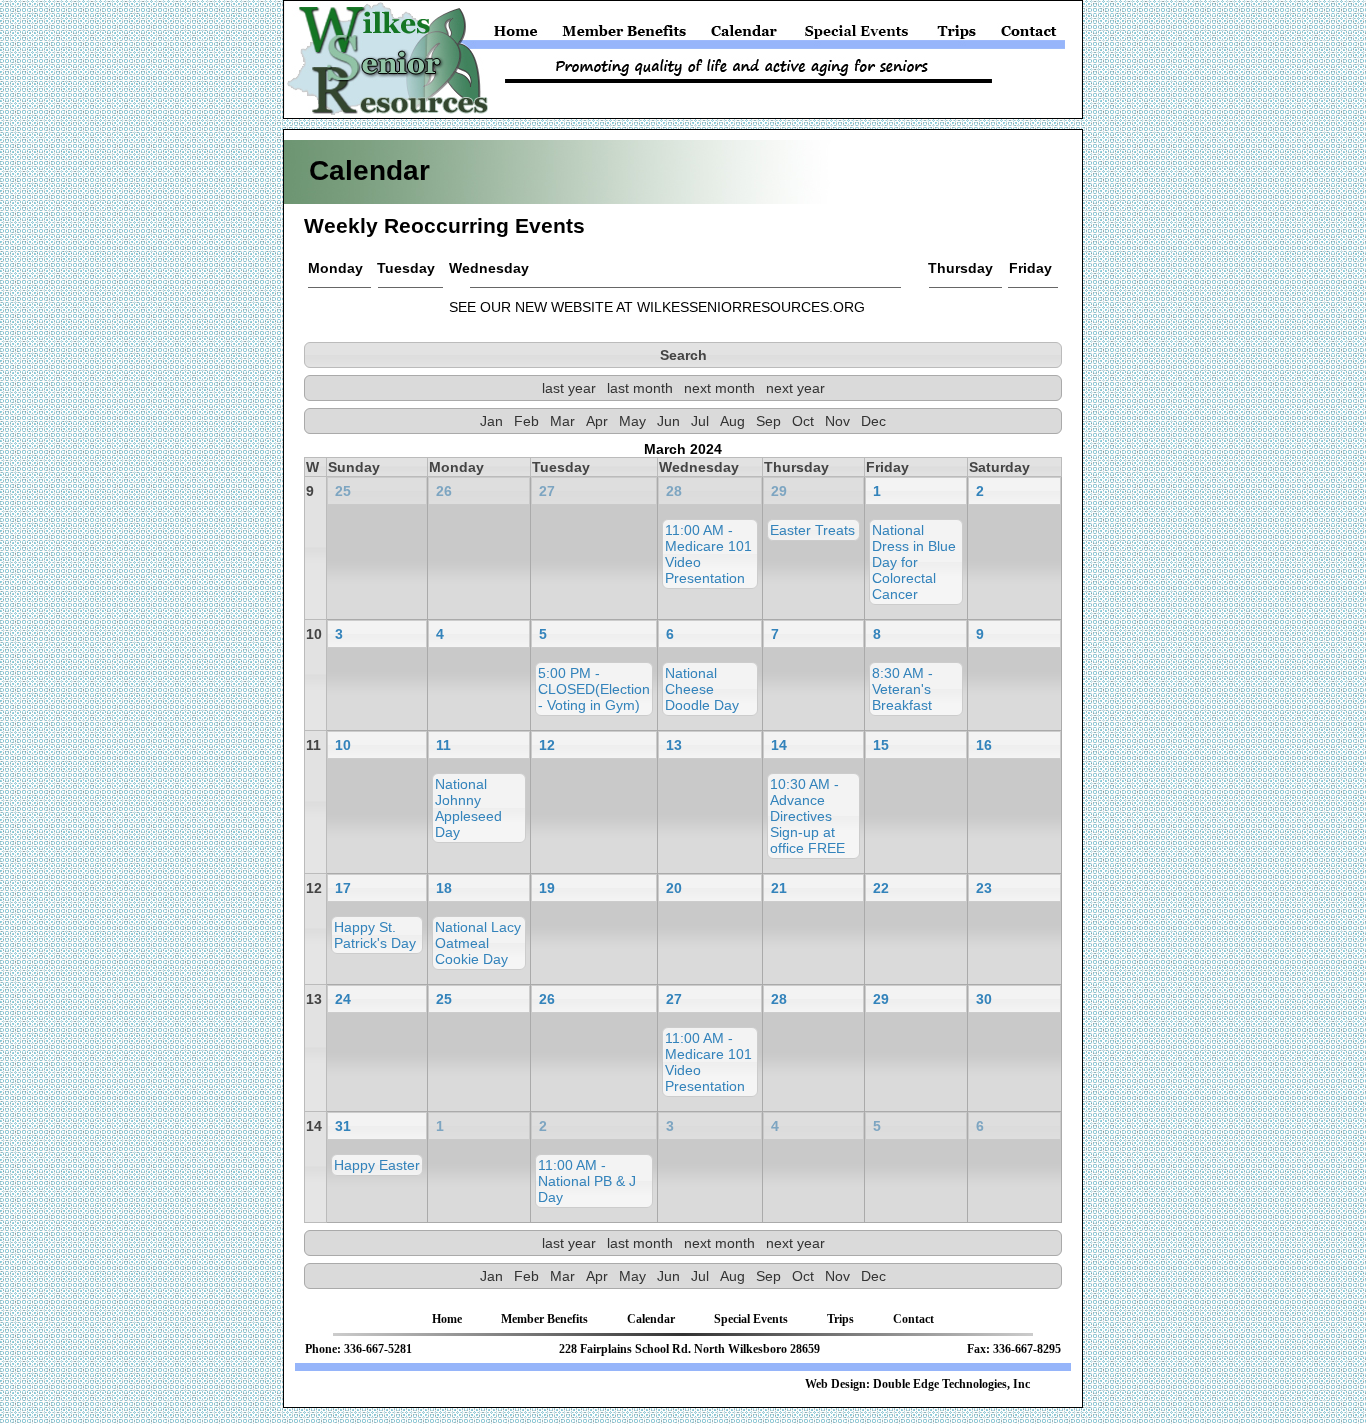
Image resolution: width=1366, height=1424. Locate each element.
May (632, 421)
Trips (957, 35)
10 (343, 745)
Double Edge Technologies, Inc (951, 1384)
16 (984, 745)
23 (984, 888)
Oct (803, 421)
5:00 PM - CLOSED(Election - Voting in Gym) (594, 689)
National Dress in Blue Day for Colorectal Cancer (914, 562)
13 (674, 745)
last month (640, 388)
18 (444, 888)
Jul (700, 421)
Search (683, 355)
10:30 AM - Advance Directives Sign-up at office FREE (807, 816)
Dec (873, 421)
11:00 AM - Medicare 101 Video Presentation (708, 554)
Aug (732, 421)
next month (719, 388)
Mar (562, 421)
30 (984, 999)
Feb (526, 421)
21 (779, 888)
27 (547, 491)
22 (881, 888)
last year (569, 388)
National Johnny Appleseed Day (468, 808)
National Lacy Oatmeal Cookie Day (478, 943)
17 (343, 888)
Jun (668, 421)
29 (779, 491)
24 (343, 999)
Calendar (744, 35)
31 (343, 1126)
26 (444, 491)
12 (547, 745)
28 (674, 491)
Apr (597, 421)
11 (443, 745)
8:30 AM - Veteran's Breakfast (902, 689)
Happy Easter (377, 1165)
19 (547, 888)
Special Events (857, 35)
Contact (1026, 35)
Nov (837, 421)
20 (674, 888)
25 (343, 491)
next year (795, 388)
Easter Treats (812, 530)
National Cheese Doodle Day (702, 689)
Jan (491, 421)
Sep (768, 421)
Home (519, 35)
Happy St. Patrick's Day (375, 935)
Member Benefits (625, 35)
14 (779, 745)
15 (881, 745)
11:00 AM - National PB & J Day (587, 1181)
